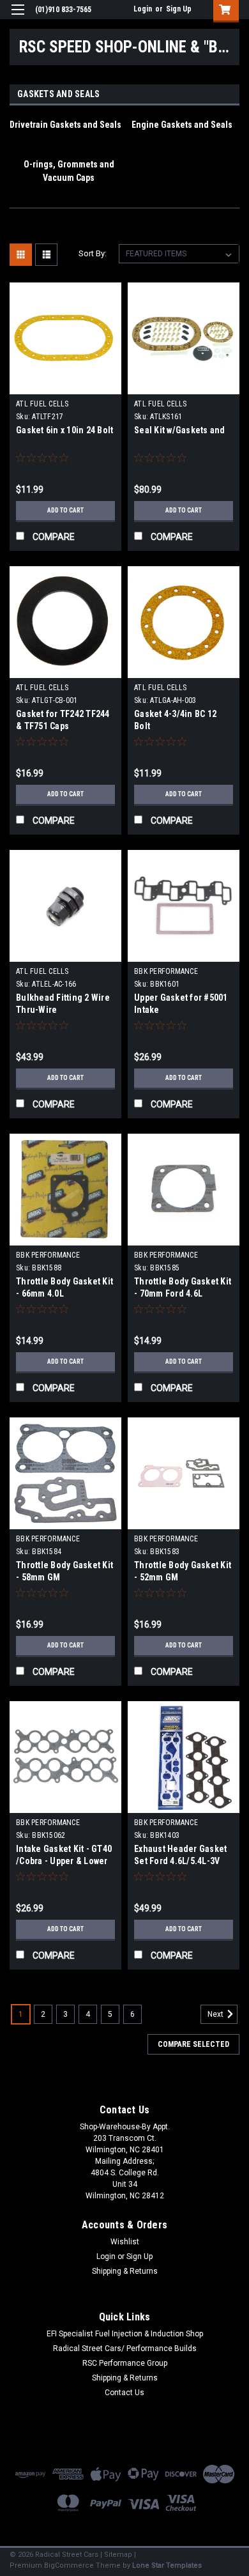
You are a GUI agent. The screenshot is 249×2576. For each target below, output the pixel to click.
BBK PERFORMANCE (166, 971)
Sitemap (118, 2555)
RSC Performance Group (125, 2363)
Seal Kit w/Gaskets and (180, 430)
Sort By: (93, 253)
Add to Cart (65, 510)
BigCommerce (69, 2565)
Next (216, 2014)
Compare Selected (193, 2044)
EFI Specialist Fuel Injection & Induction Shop (125, 2334)
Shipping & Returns (125, 2271)
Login (143, 9)
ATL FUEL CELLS (42, 404)
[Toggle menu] (18, 18)
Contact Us (124, 2393)
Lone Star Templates (167, 2565)
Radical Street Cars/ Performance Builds (125, 2348)
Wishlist (125, 2242)
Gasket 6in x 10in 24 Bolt (64, 430)
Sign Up (179, 9)
